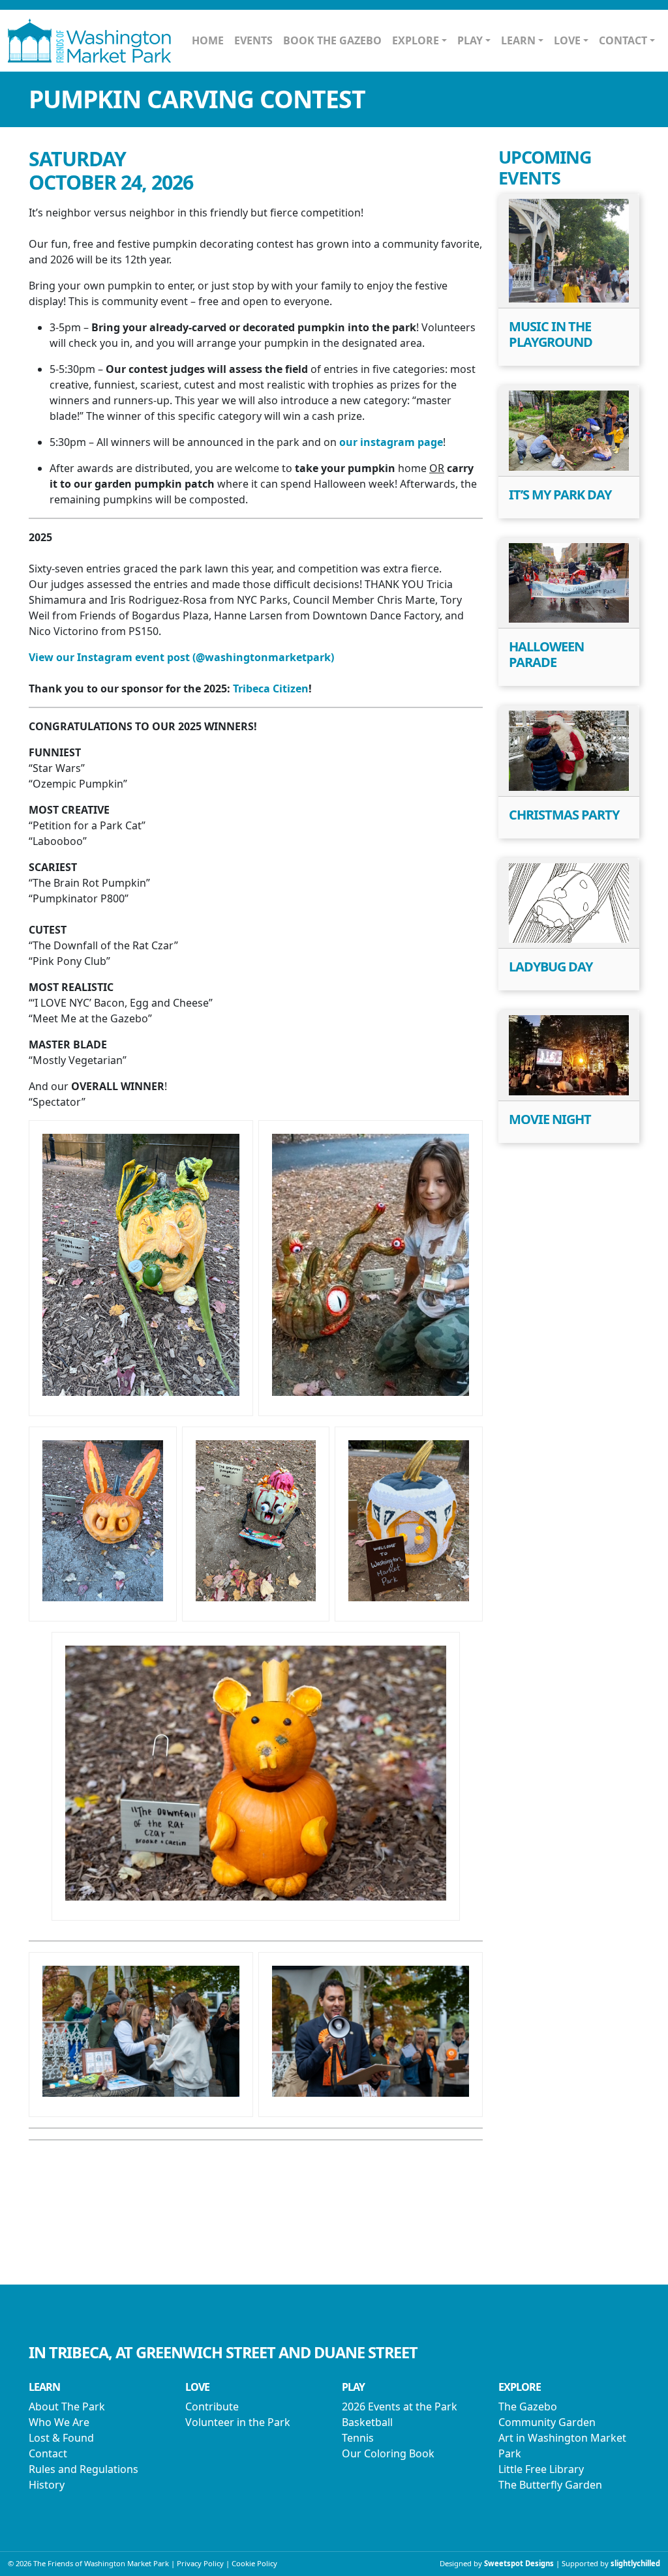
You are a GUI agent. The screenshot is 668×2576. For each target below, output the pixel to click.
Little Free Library (541, 2469)
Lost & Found (61, 2438)
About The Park (67, 2406)
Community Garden (547, 2422)
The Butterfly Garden (550, 2485)
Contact (48, 2453)
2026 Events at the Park (400, 2406)
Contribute (212, 2406)
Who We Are (59, 2422)
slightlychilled (635, 2563)
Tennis (358, 2438)
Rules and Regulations (83, 2469)
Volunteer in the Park (238, 2422)
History (47, 2485)
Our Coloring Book (388, 2453)
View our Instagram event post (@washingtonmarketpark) (181, 657)
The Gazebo (528, 2406)
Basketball (367, 2422)
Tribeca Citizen (271, 688)
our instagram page (391, 442)
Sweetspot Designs (519, 2563)
